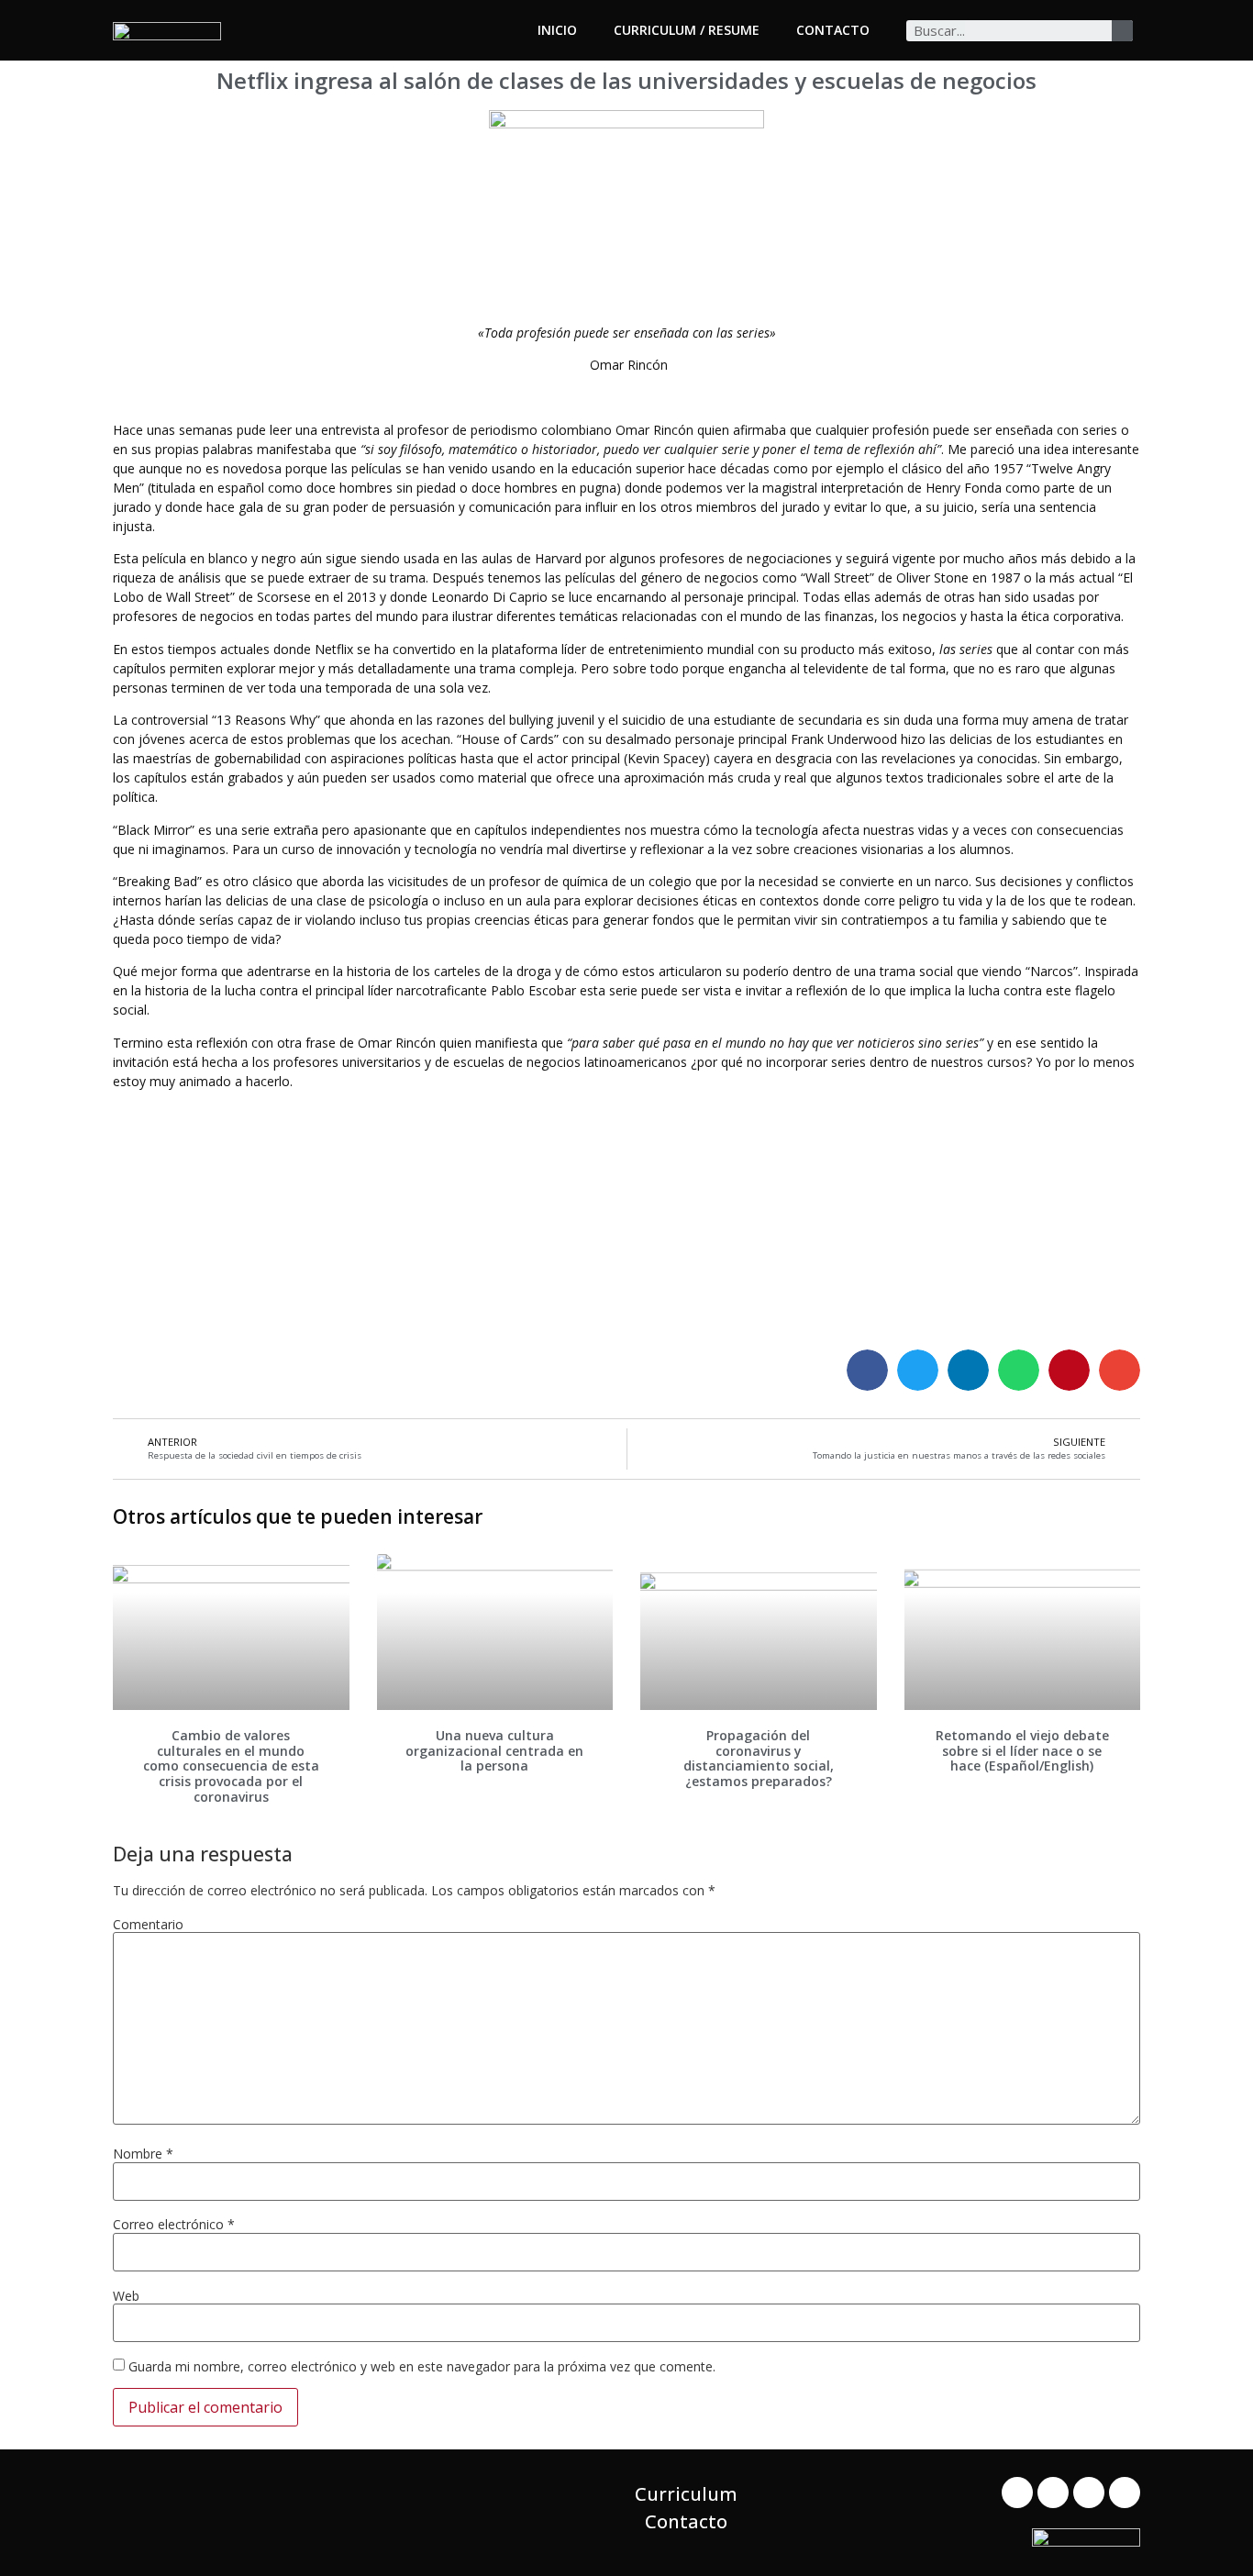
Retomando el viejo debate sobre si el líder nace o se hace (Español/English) (1022, 1751)
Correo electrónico (174, 2225)
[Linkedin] (1089, 2493)
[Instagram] (1125, 2493)
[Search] (1122, 31)
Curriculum (686, 2494)
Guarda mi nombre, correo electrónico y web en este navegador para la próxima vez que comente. (422, 2367)
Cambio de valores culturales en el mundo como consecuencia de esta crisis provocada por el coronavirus (231, 1766)
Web (126, 2296)
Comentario (148, 1925)
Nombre (143, 2154)
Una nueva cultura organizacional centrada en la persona (494, 1751)
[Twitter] (1053, 2493)
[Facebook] (1017, 2493)
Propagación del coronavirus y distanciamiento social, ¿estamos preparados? (759, 1758)
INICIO (557, 30)
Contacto (833, 30)
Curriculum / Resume (687, 30)
